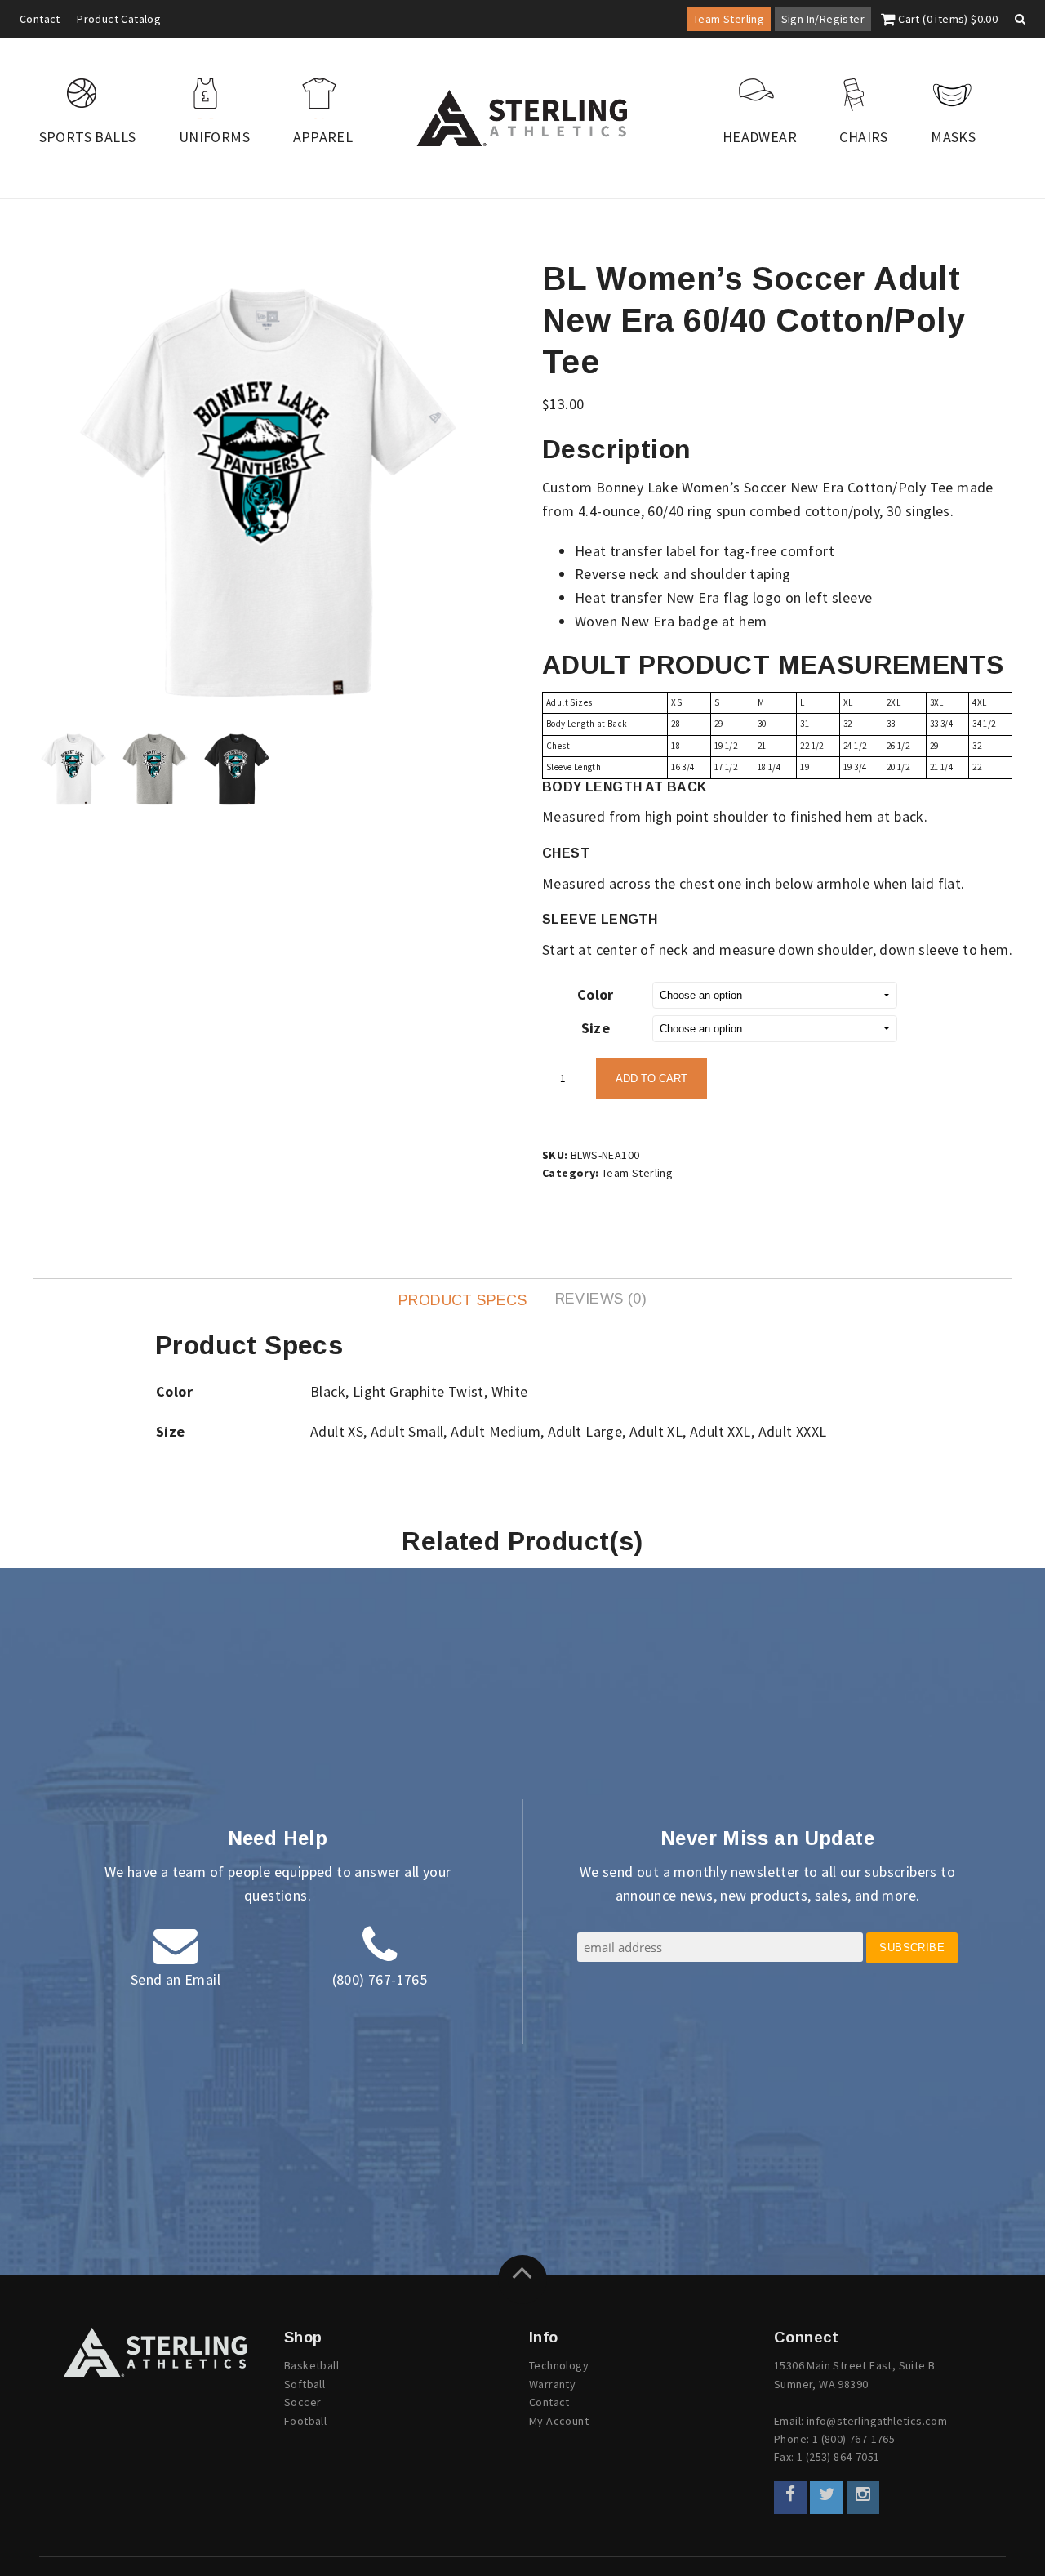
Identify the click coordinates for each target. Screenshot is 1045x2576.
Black (328, 1391)
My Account (559, 2421)
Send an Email (176, 1979)
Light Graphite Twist (418, 1391)
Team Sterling (729, 19)
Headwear (760, 137)
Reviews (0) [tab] (601, 1299)
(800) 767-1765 (380, 1979)
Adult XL (656, 1431)
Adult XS (337, 1431)
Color (596, 994)
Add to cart (651, 1079)
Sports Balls (88, 137)
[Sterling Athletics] (522, 118)
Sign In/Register (823, 19)
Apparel (323, 137)
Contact (40, 19)
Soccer (302, 2402)
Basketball (311, 2365)
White (510, 1391)
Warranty (552, 2384)
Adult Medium (496, 1431)
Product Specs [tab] (462, 1300)
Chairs (863, 137)
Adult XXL (720, 1431)
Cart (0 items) (947, 19)
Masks (953, 137)
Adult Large (585, 1431)
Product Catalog (119, 19)
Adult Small (407, 1431)
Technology (559, 2365)
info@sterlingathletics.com (877, 2421)
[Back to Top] (522, 2280)
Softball (305, 2384)
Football (305, 2421)
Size (596, 1028)
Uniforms (214, 137)
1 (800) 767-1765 (854, 2439)
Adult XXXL (793, 1431)
